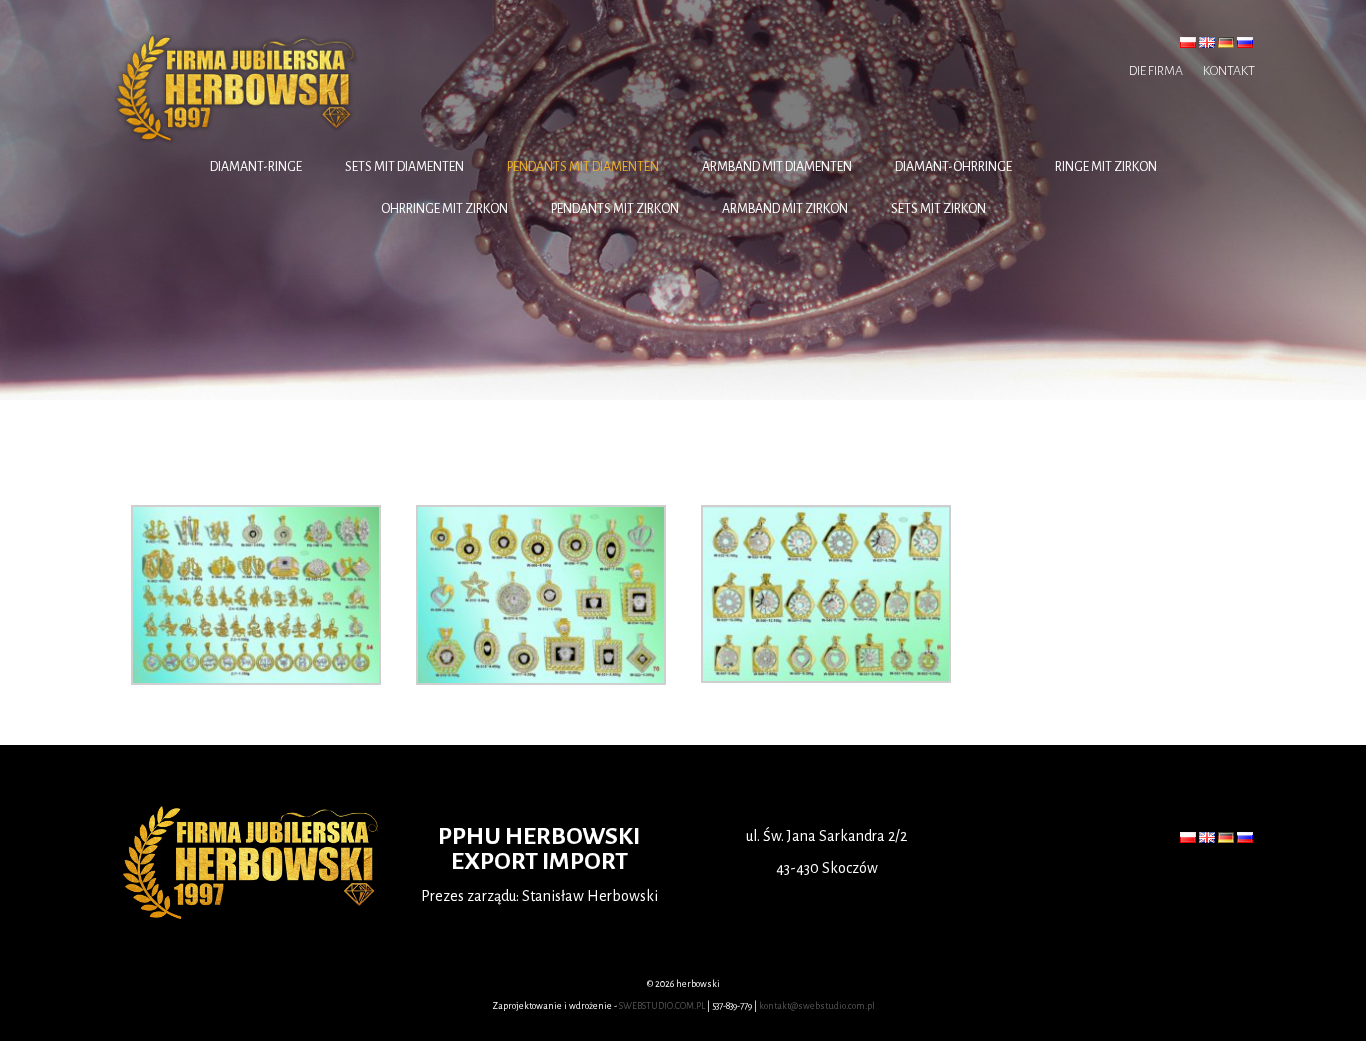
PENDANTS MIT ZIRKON (615, 209)
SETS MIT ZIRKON (938, 209)
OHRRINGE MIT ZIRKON (444, 209)
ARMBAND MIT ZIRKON (785, 209)
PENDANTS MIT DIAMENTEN (583, 167)
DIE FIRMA (1156, 71)
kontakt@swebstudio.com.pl (817, 1006)
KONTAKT (1229, 71)
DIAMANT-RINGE (256, 167)
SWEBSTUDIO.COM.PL (662, 1006)
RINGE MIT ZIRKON (1106, 167)
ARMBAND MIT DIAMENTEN (777, 167)
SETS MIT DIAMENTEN (404, 167)
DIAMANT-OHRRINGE (953, 167)
